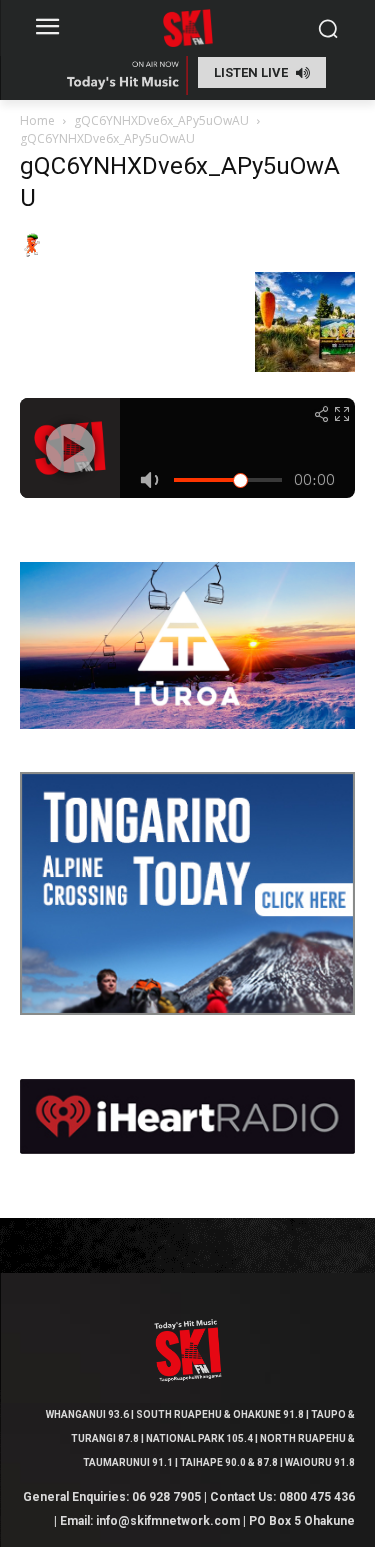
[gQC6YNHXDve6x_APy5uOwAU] (32, 251)
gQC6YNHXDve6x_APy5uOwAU (161, 120)
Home (37, 120)
